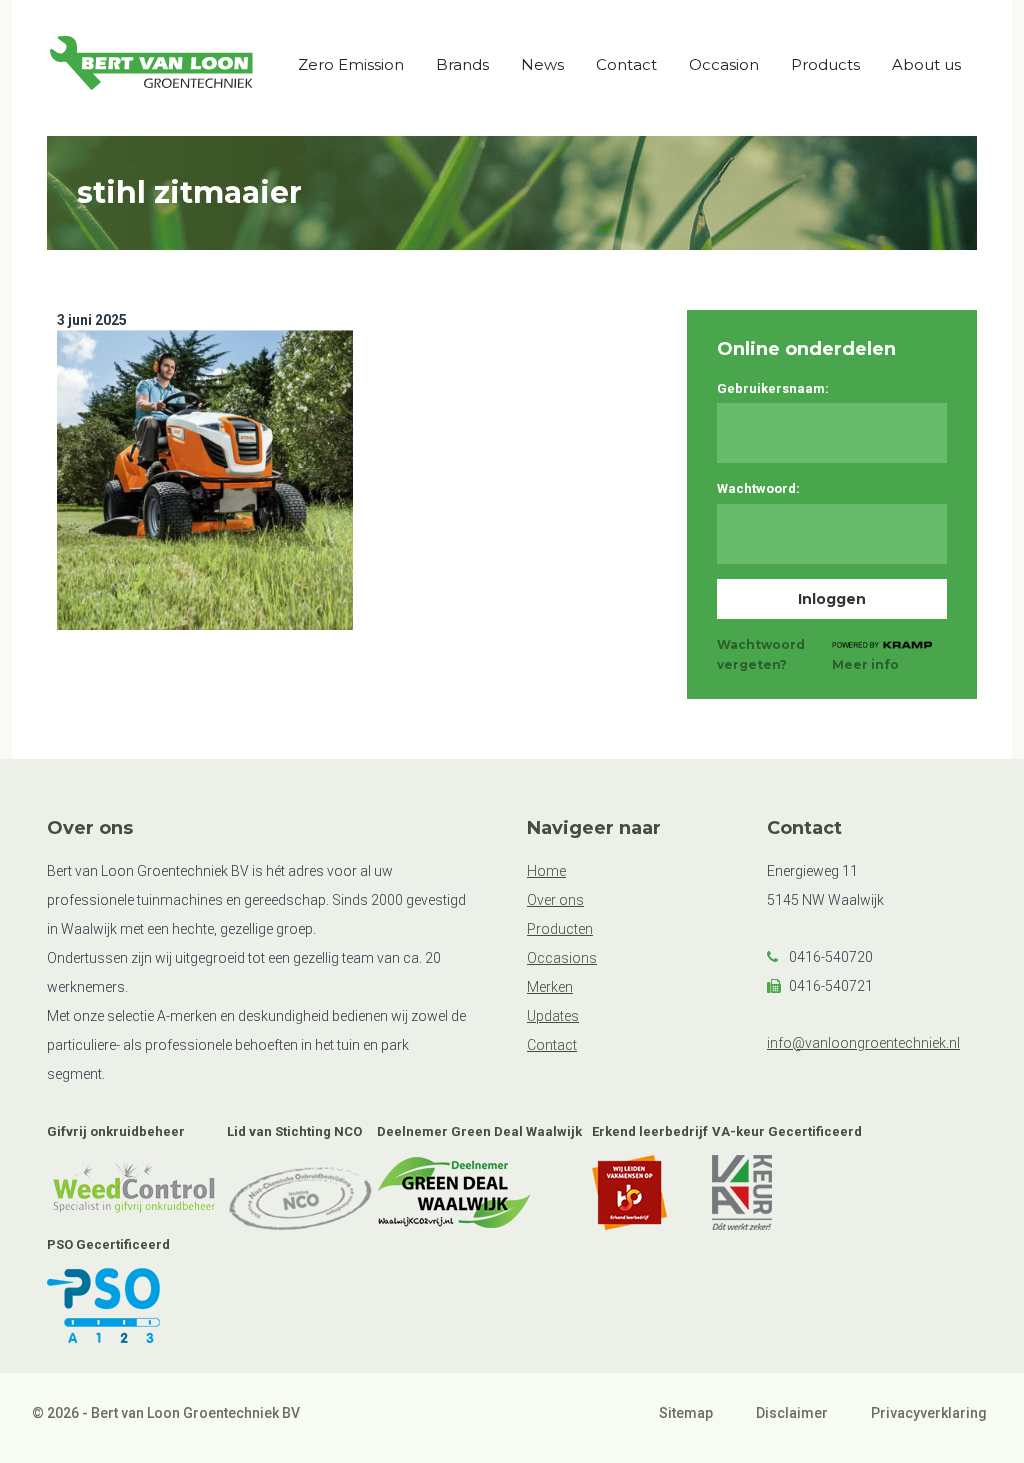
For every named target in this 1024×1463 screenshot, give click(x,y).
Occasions (562, 958)
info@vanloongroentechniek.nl (863, 1043)
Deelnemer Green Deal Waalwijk (479, 1131)
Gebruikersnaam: (773, 388)
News (542, 64)
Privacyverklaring (929, 1413)
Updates (553, 1016)
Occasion (724, 64)
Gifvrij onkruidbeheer (116, 1131)
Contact (626, 64)
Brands (462, 64)
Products (825, 64)
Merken (550, 987)
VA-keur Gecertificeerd (787, 1131)
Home (546, 871)
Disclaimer (792, 1413)
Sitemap (686, 1413)
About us (926, 64)
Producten (560, 929)
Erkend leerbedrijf (650, 1131)
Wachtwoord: (758, 488)
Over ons (555, 900)
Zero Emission (351, 64)
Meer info (865, 664)
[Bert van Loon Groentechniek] (152, 67)
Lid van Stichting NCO (294, 1131)
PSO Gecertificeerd (108, 1244)
